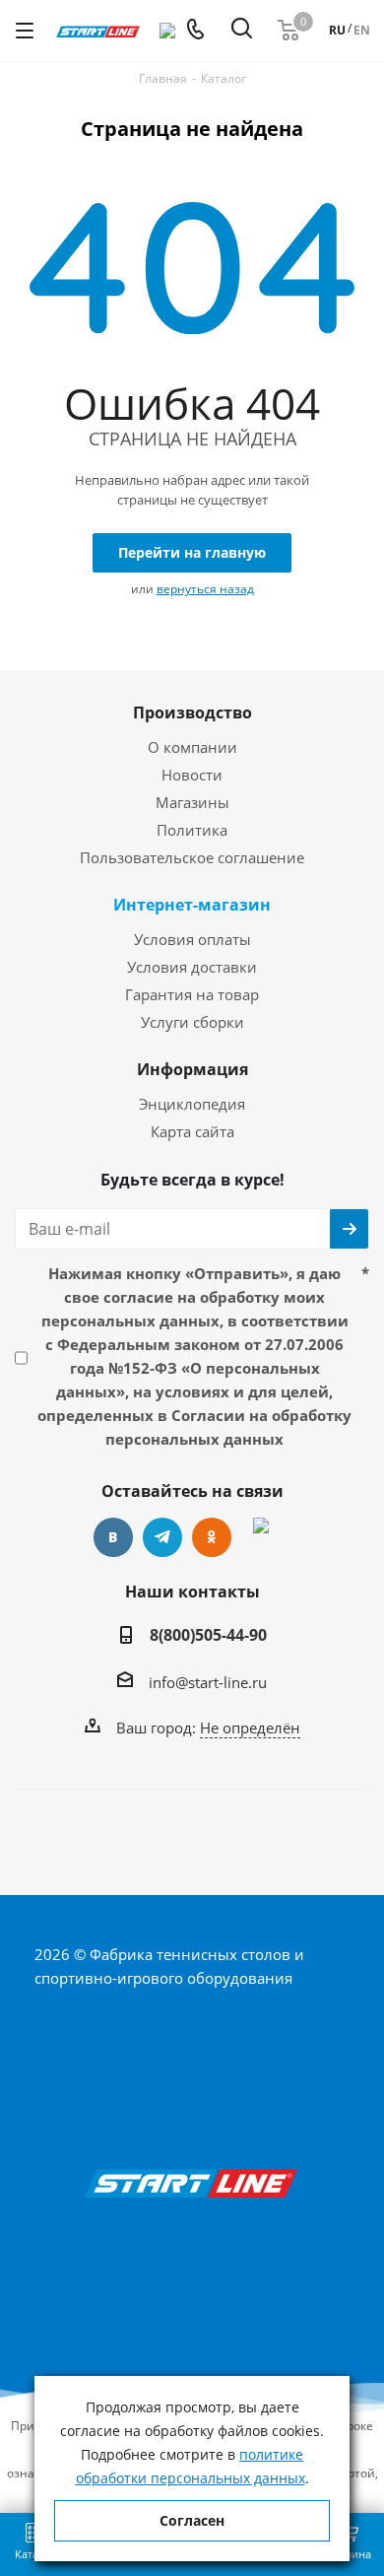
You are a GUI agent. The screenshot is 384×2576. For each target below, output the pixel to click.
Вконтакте (113, 1537)
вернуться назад (205, 589)
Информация (192, 1069)
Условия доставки (192, 967)
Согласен (192, 2520)
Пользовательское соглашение (192, 857)
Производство (192, 712)
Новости (192, 775)
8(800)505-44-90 (208, 1635)
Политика (192, 830)
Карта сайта (192, 1131)
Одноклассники (212, 1537)
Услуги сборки (192, 1022)
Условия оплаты (192, 939)
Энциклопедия (192, 1104)
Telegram (162, 1537)
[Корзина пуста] (288, 31)
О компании (192, 747)
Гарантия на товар (192, 994)
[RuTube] (261, 1537)
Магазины (192, 802)
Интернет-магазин (192, 905)
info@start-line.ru (208, 1682)
